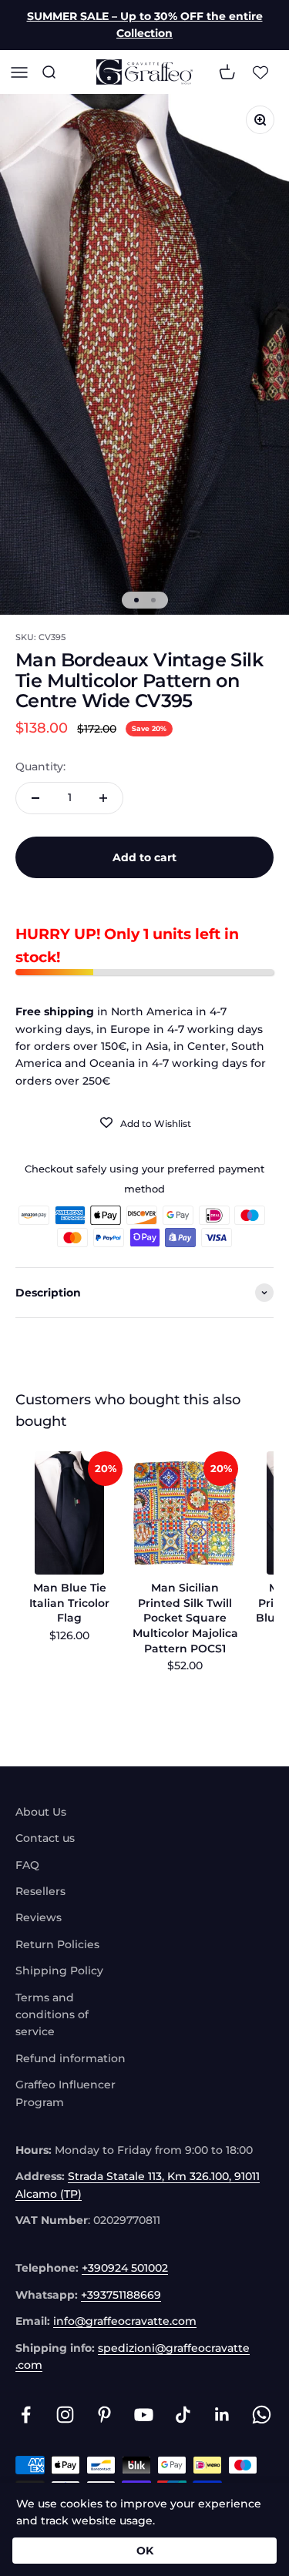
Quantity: (40, 766)
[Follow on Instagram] (65, 2415)
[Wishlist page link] (260, 72)
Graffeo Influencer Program (66, 2093)
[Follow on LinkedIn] (222, 2415)
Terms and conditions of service (52, 2015)
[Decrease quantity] (35, 798)
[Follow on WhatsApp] (262, 2415)
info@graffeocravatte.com (125, 2321)
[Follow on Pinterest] (104, 2415)
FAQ (27, 1865)
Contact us (45, 1838)
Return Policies (57, 1944)
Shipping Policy (59, 1971)
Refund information (71, 2058)
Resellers (40, 1891)
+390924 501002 (125, 2268)
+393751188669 (121, 2295)
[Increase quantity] (103, 798)
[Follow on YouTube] (144, 2415)
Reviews (39, 1917)
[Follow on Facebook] (26, 2415)
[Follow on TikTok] (183, 2415)
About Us (41, 1812)
